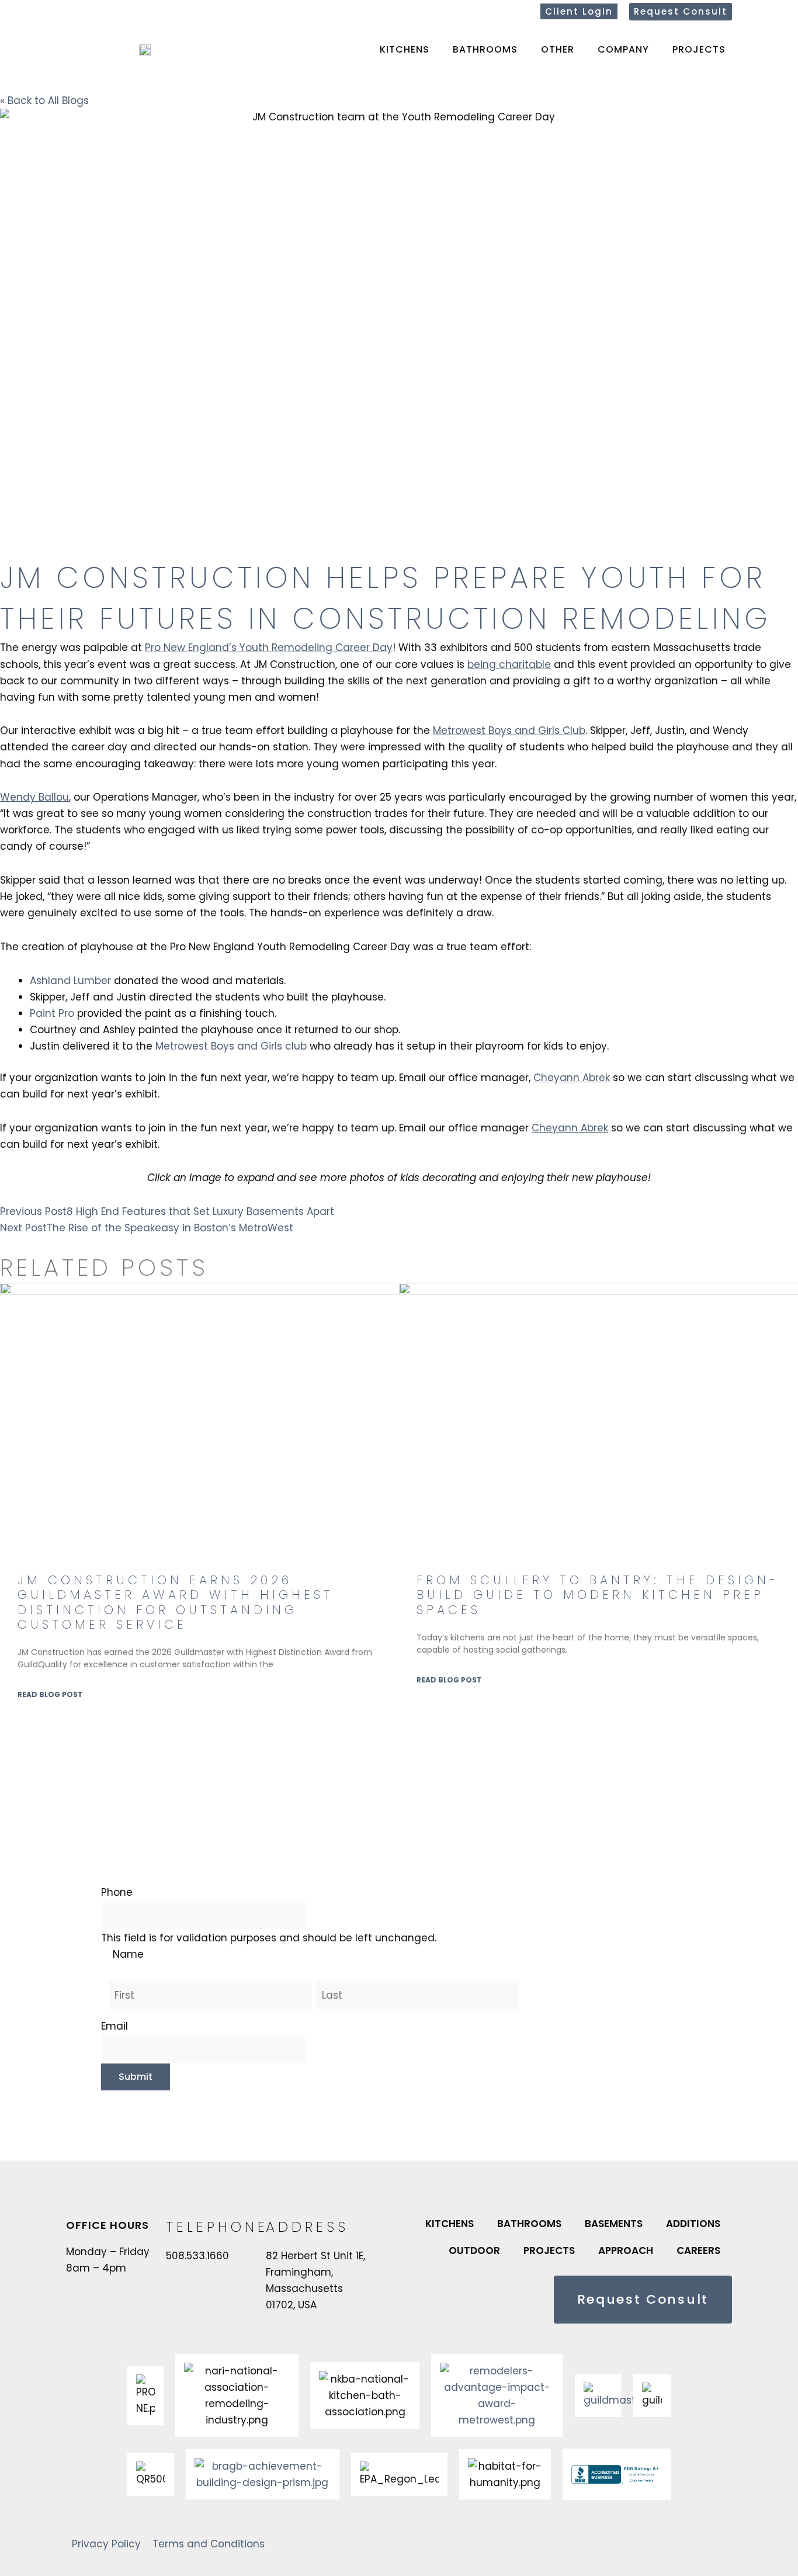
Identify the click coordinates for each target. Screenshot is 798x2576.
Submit (136, 2077)
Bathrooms (485, 49)
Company (623, 49)
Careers (698, 2250)
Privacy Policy (106, 2544)
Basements (614, 2224)
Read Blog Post (50, 1694)
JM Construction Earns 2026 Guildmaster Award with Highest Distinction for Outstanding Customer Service (176, 1602)
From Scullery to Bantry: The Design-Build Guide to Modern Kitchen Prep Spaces (598, 1595)
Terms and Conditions (209, 2544)
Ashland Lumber (70, 981)
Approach (626, 2250)
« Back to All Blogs (44, 101)
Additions (693, 2224)
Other (558, 49)
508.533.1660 (197, 2256)
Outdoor (474, 2250)
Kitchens (405, 49)
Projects (699, 49)
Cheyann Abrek (572, 1078)
